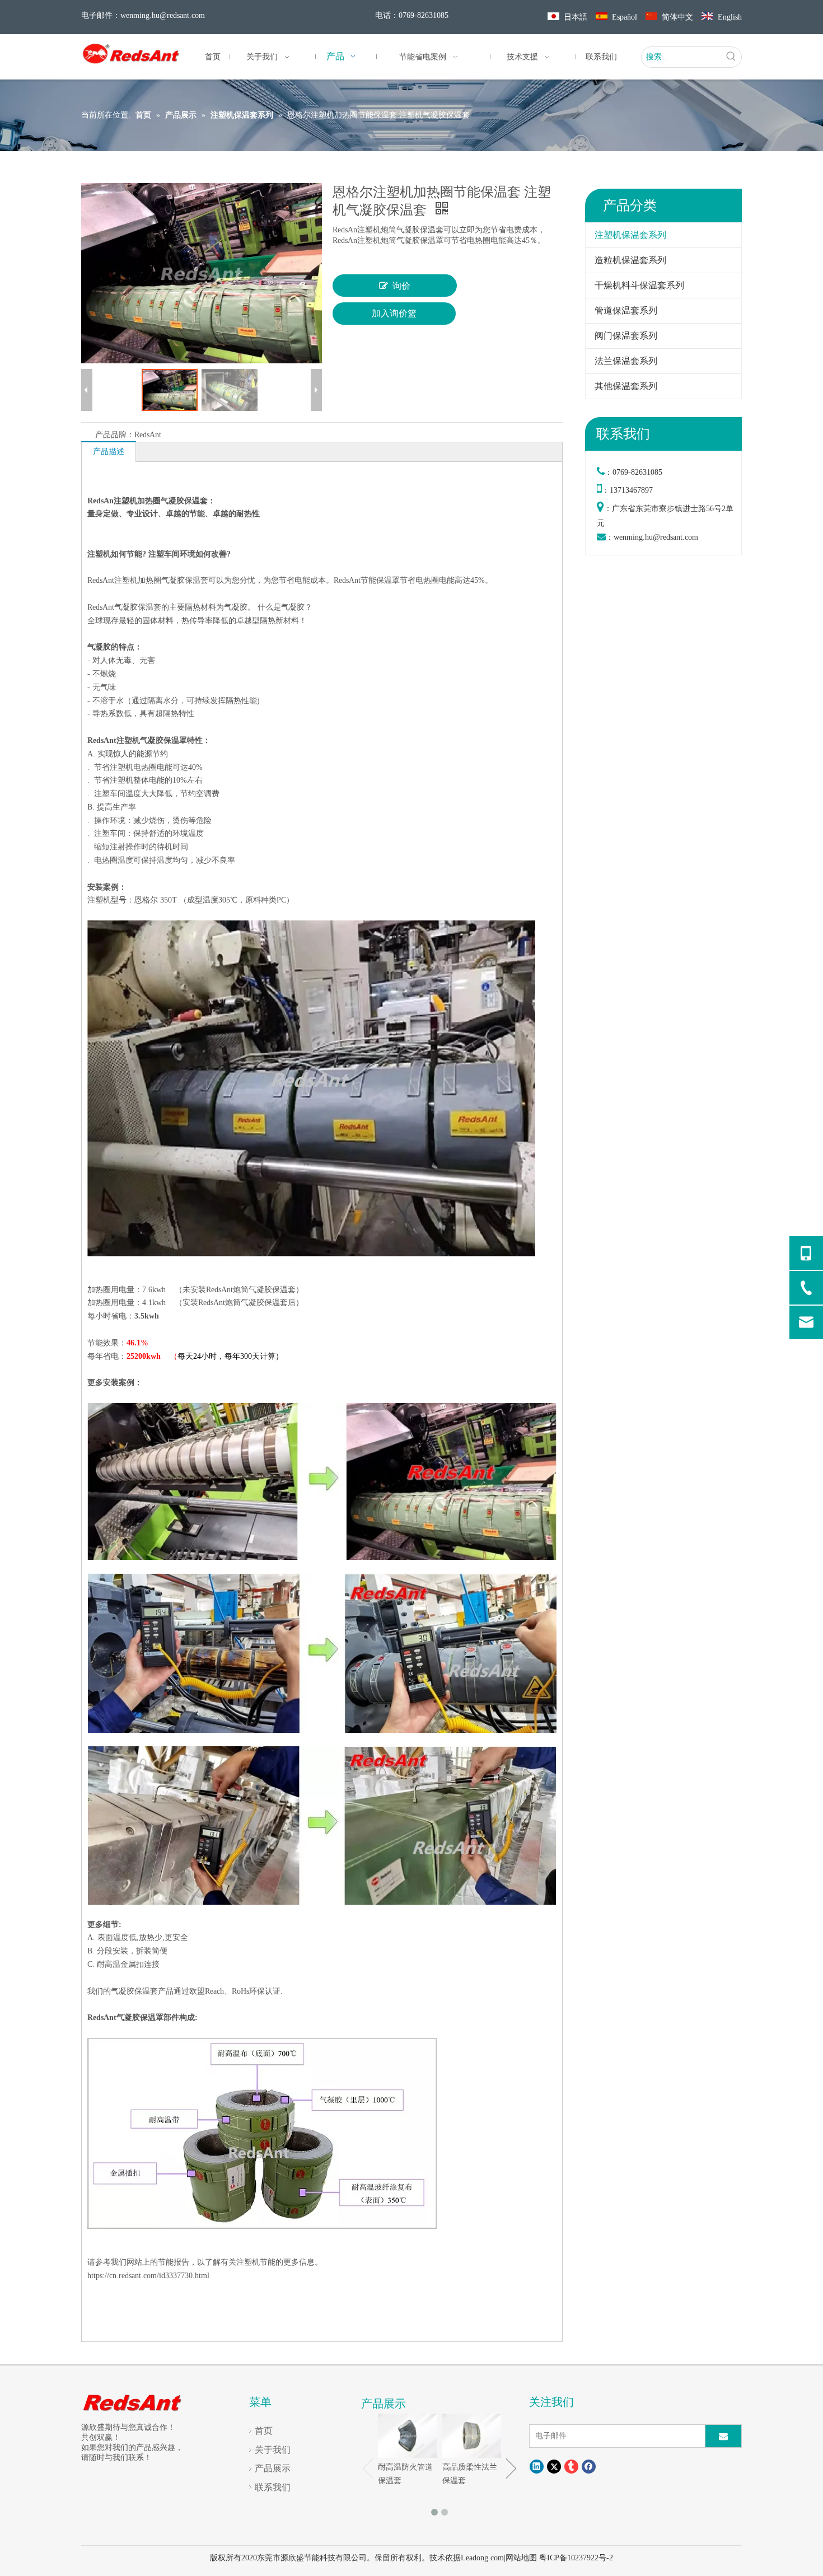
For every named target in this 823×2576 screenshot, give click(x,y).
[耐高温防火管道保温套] (407, 2436)
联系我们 (273, 2487)
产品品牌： (115, 435)
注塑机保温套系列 (630, 235)
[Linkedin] (537, 2467)
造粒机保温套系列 (630, 260)
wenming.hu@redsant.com (163, 15)
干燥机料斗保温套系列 (639, 285)
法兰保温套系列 (626, 361)
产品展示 (273, 2468)
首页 (264, 2431)
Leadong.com (482, 2558)
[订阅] (723, 2436)
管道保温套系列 (626, 310)
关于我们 (273, 2450)
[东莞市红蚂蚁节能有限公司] (133, 2402)
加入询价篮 (394, 313)
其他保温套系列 (626, 386)
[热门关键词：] (731, 57)
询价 (401, 286)
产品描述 (109, 452)
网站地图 (521, 2558)
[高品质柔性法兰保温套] (472, 2436)
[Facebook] (589, 2467)
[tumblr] (571, 2467)
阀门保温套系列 (626, 336)
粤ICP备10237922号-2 (576, 2558)
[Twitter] (554, 2467)
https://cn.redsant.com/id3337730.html (148, 2276)
